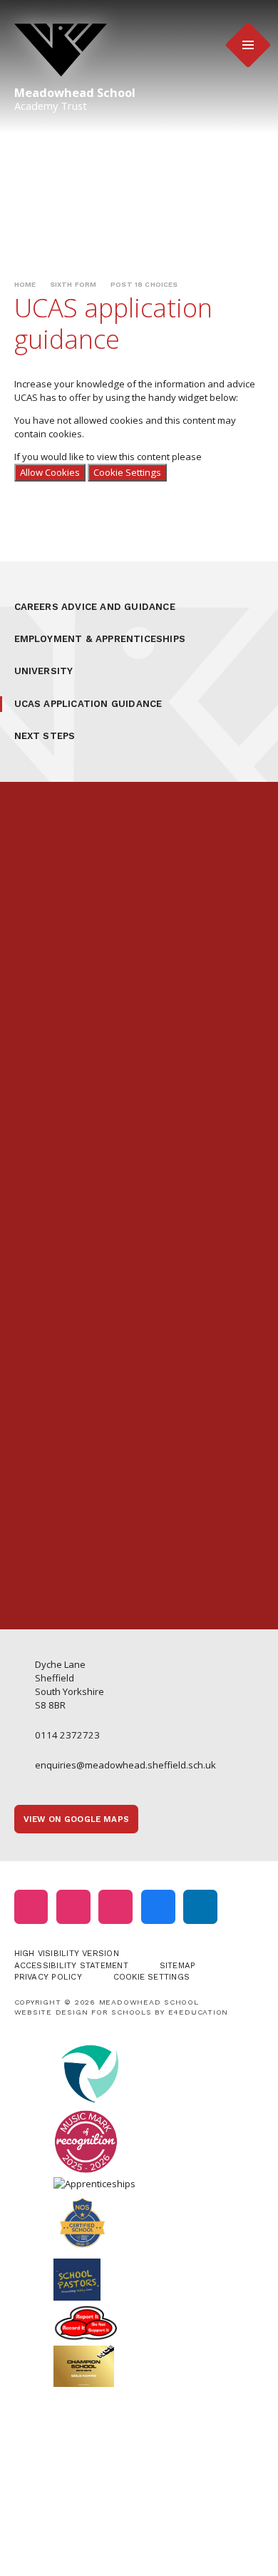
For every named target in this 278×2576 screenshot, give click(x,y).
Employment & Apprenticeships (100, 639)
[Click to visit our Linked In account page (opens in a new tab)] (200, 1907)
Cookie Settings (127, 472)
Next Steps (45, 736)
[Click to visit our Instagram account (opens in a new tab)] (31, 1907)
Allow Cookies (50, 472)
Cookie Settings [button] (151, 1977)
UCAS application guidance (88, 704)
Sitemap (178, 1965)
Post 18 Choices (144, 284)
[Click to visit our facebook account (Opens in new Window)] (158, 1907)
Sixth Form (73, 284)
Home (25, 284)
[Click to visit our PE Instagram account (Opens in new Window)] (73, 1907)
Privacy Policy (48, 1977)
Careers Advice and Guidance (95, 607)
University (44, 671)
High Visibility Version (67, 1953)
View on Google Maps (76, 1819)
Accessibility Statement (71, 1965)
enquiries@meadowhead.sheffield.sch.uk (125, 1765)
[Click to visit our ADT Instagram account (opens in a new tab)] (115, 1907)
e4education (199, 2012)
